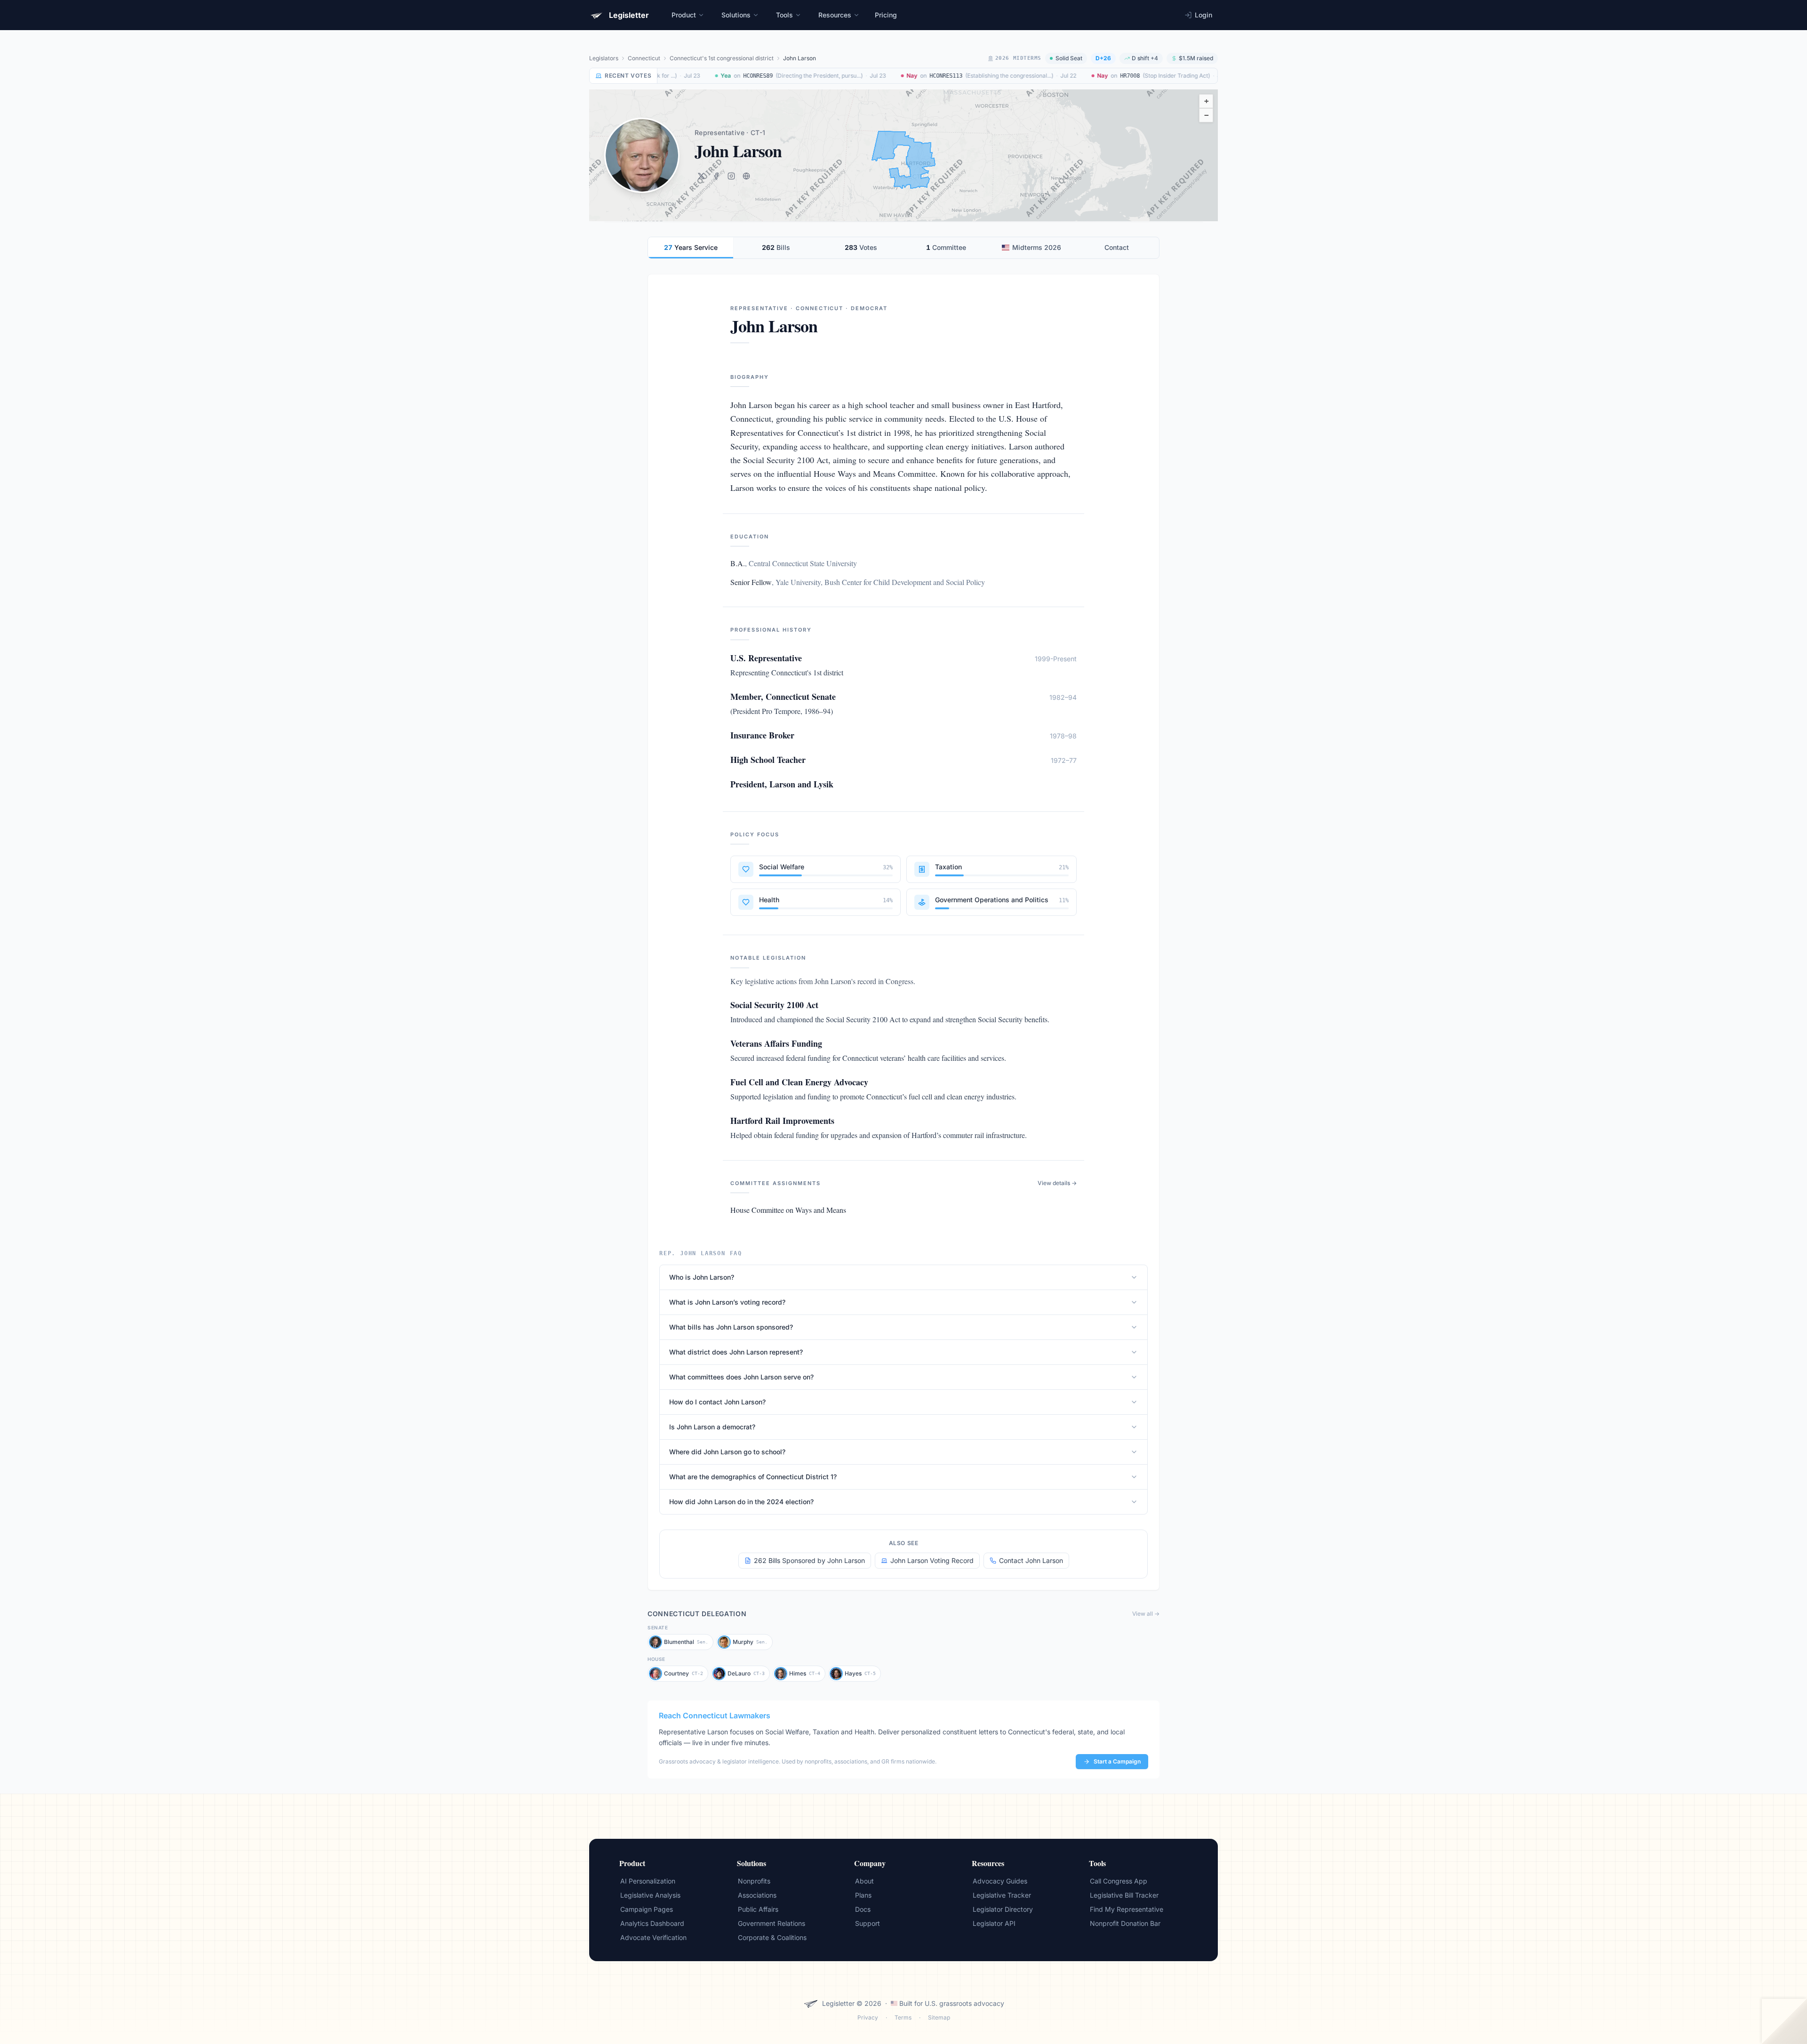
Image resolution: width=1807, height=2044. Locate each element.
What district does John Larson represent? (736, 1352)
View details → (1057, 1183)
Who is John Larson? (702, 1277)
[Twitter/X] (701, 176)
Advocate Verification (653, 1937)
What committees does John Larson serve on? (741, 1377)
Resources (835, 15)
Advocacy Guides (1000, 1881)
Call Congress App (1119, 1881)
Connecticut (644, 58)
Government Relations (772, 1923)
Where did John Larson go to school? (727, 1452)
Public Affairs (758, 1909)
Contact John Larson (1031, 1560)
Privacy (868, 2017)
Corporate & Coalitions (772, 1937)
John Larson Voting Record (932, 1560)
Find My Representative (1127, 1909)
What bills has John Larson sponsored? (731, 1327)
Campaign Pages (647, 1909)
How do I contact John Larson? (717, 1402)
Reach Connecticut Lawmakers (715, 1715)
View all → (1146, 1614)
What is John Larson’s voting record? (727, 1302)
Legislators (604, 58)
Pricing (886, 15)
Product (684, 15)
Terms (903, 2017)
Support (868, 1923)
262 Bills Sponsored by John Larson (809, 1560)
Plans (863, 1895)
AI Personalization (648, 1881)
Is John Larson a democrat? (712, 1427)
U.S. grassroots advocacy (964, 2003)
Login (1203, 15)
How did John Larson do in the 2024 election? (741, 1502)
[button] (1206, 101)
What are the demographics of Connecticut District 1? (753, 1477)
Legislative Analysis (650, 1895)
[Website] (746, 176)
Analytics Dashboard (652, 1923)
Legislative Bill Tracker (1124, 1895)
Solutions (736, 15)
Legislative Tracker (1002, 1895)
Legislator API (994, 1923)
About (864, 1881)
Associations (757, 1895)
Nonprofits (754, 1881)
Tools (784, 15)
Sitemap (939, 2017)
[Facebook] (716, 176)
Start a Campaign (1117, 1761)
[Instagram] (731, 176)
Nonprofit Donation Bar (1125, 1923)
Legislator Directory (1003, 1909)
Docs (863, 1909)
